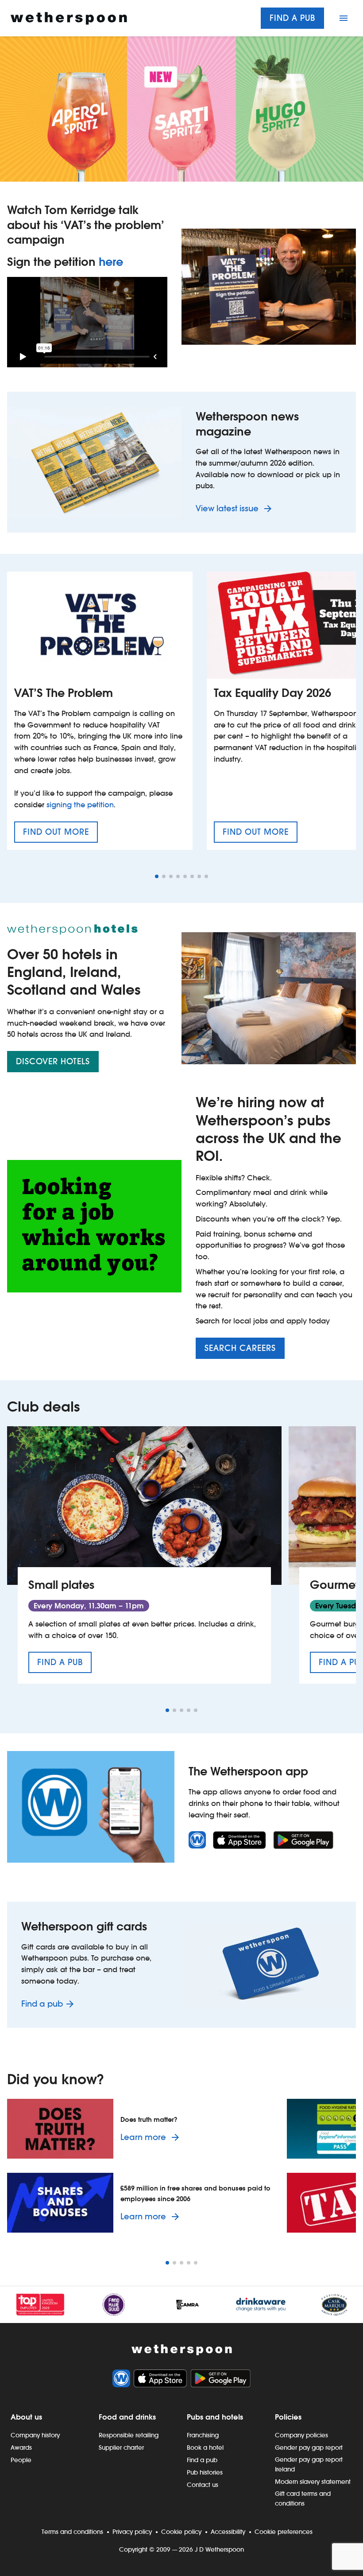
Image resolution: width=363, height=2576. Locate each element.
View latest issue (228, 508)
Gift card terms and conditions (303, 2498)
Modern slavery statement (313, 2482)
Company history (35, 2435)
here (111, 262)
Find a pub (292, 18)
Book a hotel (205, 2448)
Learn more (151, 2137)
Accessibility (228, 2532)
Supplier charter (121, 2448)
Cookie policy (181, 2532)
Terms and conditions (72, 2532)
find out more (60, 835)
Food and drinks (127, 2417)
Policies (288, 2417)
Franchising (203, 2435)
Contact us (203, 2485)
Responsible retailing (129, 2435)
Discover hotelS (53, 1061)
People (21, 2460)
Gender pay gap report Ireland (309, 2464)
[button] (157, 876)
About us (26, 2417)
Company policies (301, 2435)
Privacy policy (132, 2532)
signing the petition (80, 805)
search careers (240, 1348)
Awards (21, 2448)
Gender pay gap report (309, 2448)
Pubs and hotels (215, 2417)
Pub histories (205, 2472)
